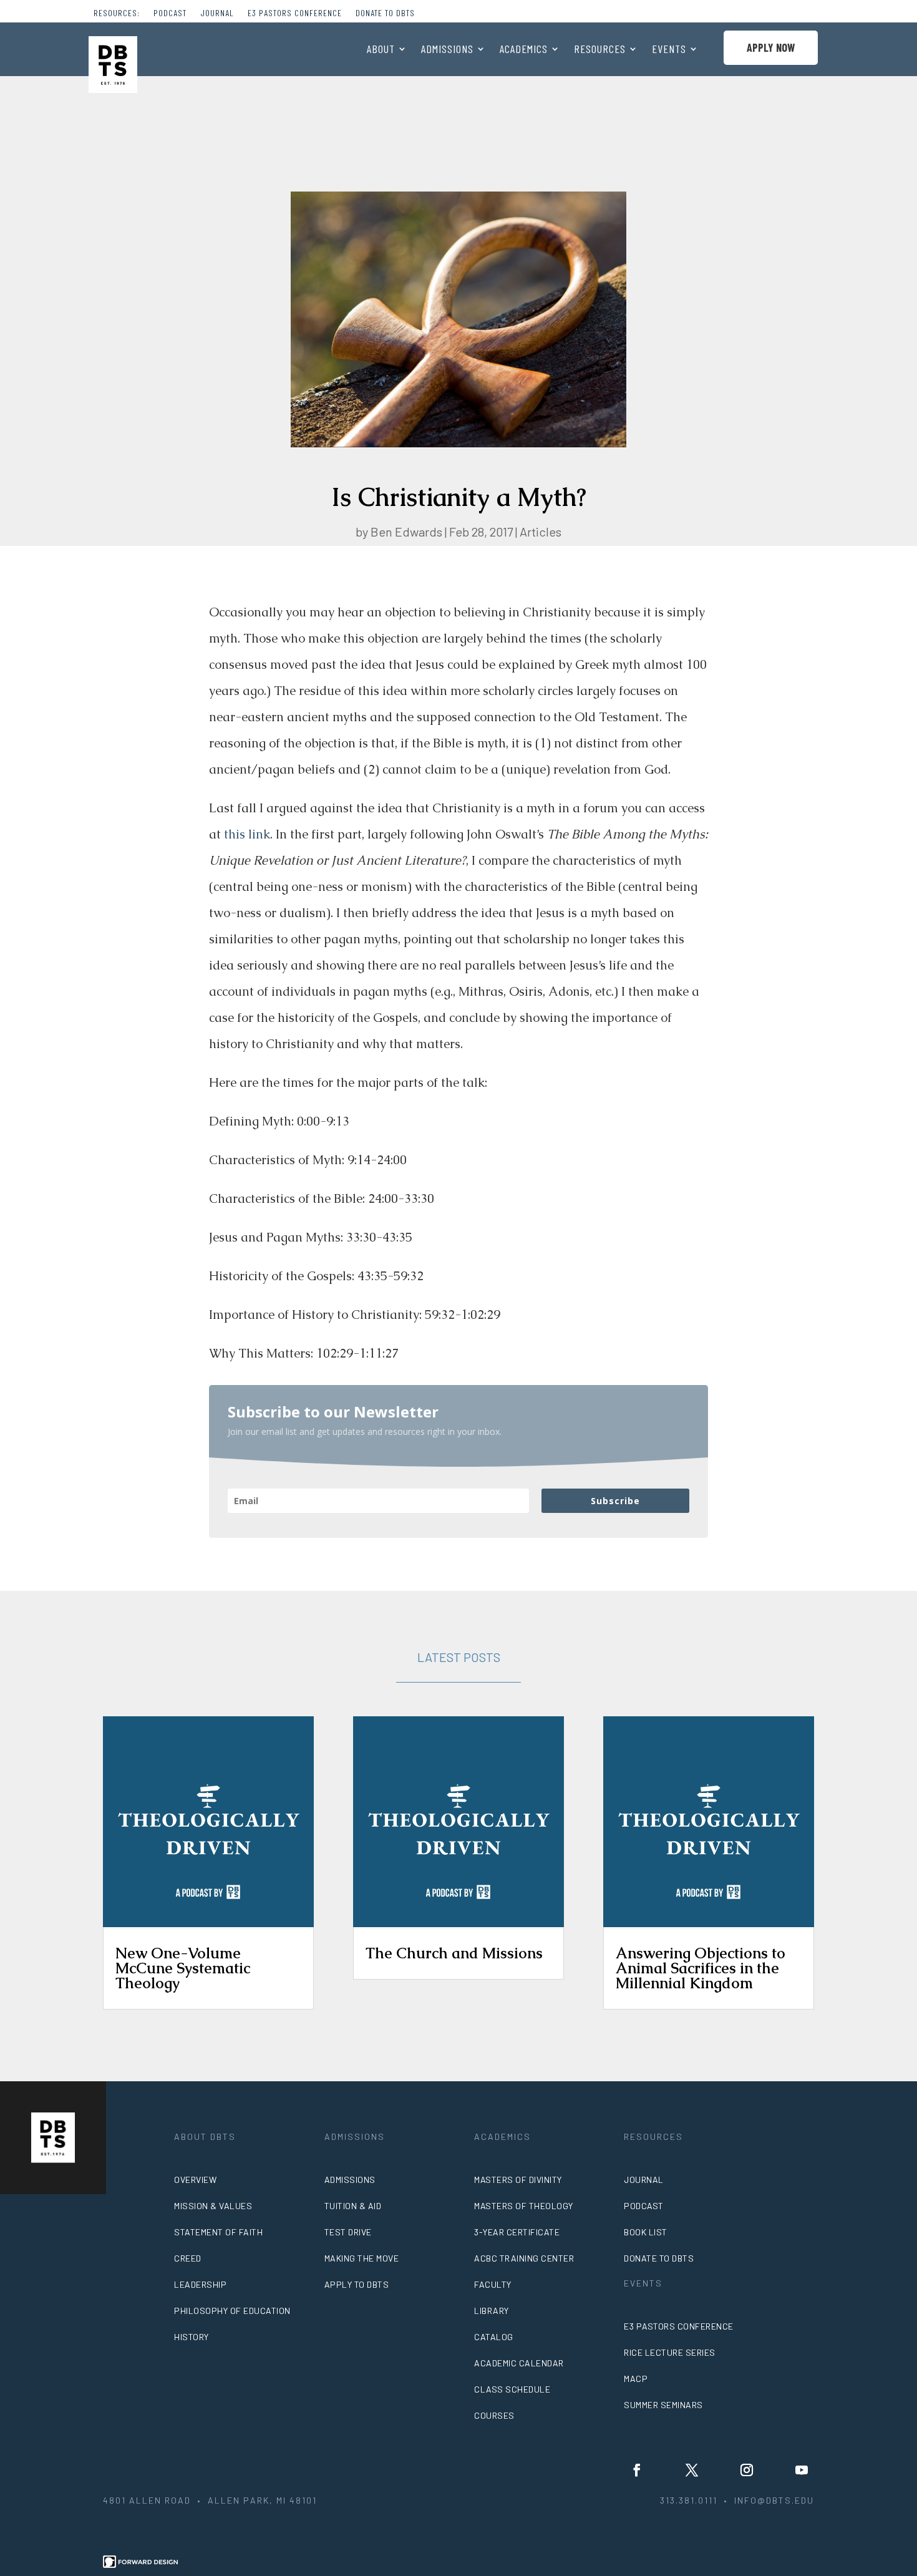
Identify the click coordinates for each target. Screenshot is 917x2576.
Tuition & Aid (353, 2206)
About (381, 50)
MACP (636, 2379)
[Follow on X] (692, 2470)
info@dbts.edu (774, 2500)
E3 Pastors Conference (295, 13)
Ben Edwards (406, 532)
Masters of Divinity (518, 2180)
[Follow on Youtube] (802, 2470)
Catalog (494, 2337)
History (192, 2337)
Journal (217, 13)
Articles (541, 532)
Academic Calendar (519, 2363)
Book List (646, 2232)
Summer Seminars (663, 2405)
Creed (188, 2258)
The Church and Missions (454, 1953)
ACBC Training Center (524, 2258)
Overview (195, 2180)
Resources (600, 50)
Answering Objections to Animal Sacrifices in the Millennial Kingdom (701, 1968)
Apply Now (771, 47)
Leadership (200, 2284)
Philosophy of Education (232, 2311)
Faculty (493, 2284)
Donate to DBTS (385, 13)
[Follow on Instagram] (747, 2470)
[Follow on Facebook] (637, 2470)
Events (669, 50)
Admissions (447, 50)
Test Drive (348, 2232)
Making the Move (362, 2258)
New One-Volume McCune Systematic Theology (183, 1968)
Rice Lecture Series (670, 2352)
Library (492, 2311)
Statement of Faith (218, 2232)
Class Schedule (512, 2389)
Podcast (170, 13)
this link (247, 834)
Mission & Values (213, 2206)
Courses (494, 2415)
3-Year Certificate (517, 2232)
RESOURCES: (117, 13)
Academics (524, 50)
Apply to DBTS (357, 2284)
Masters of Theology (524, 2206)
